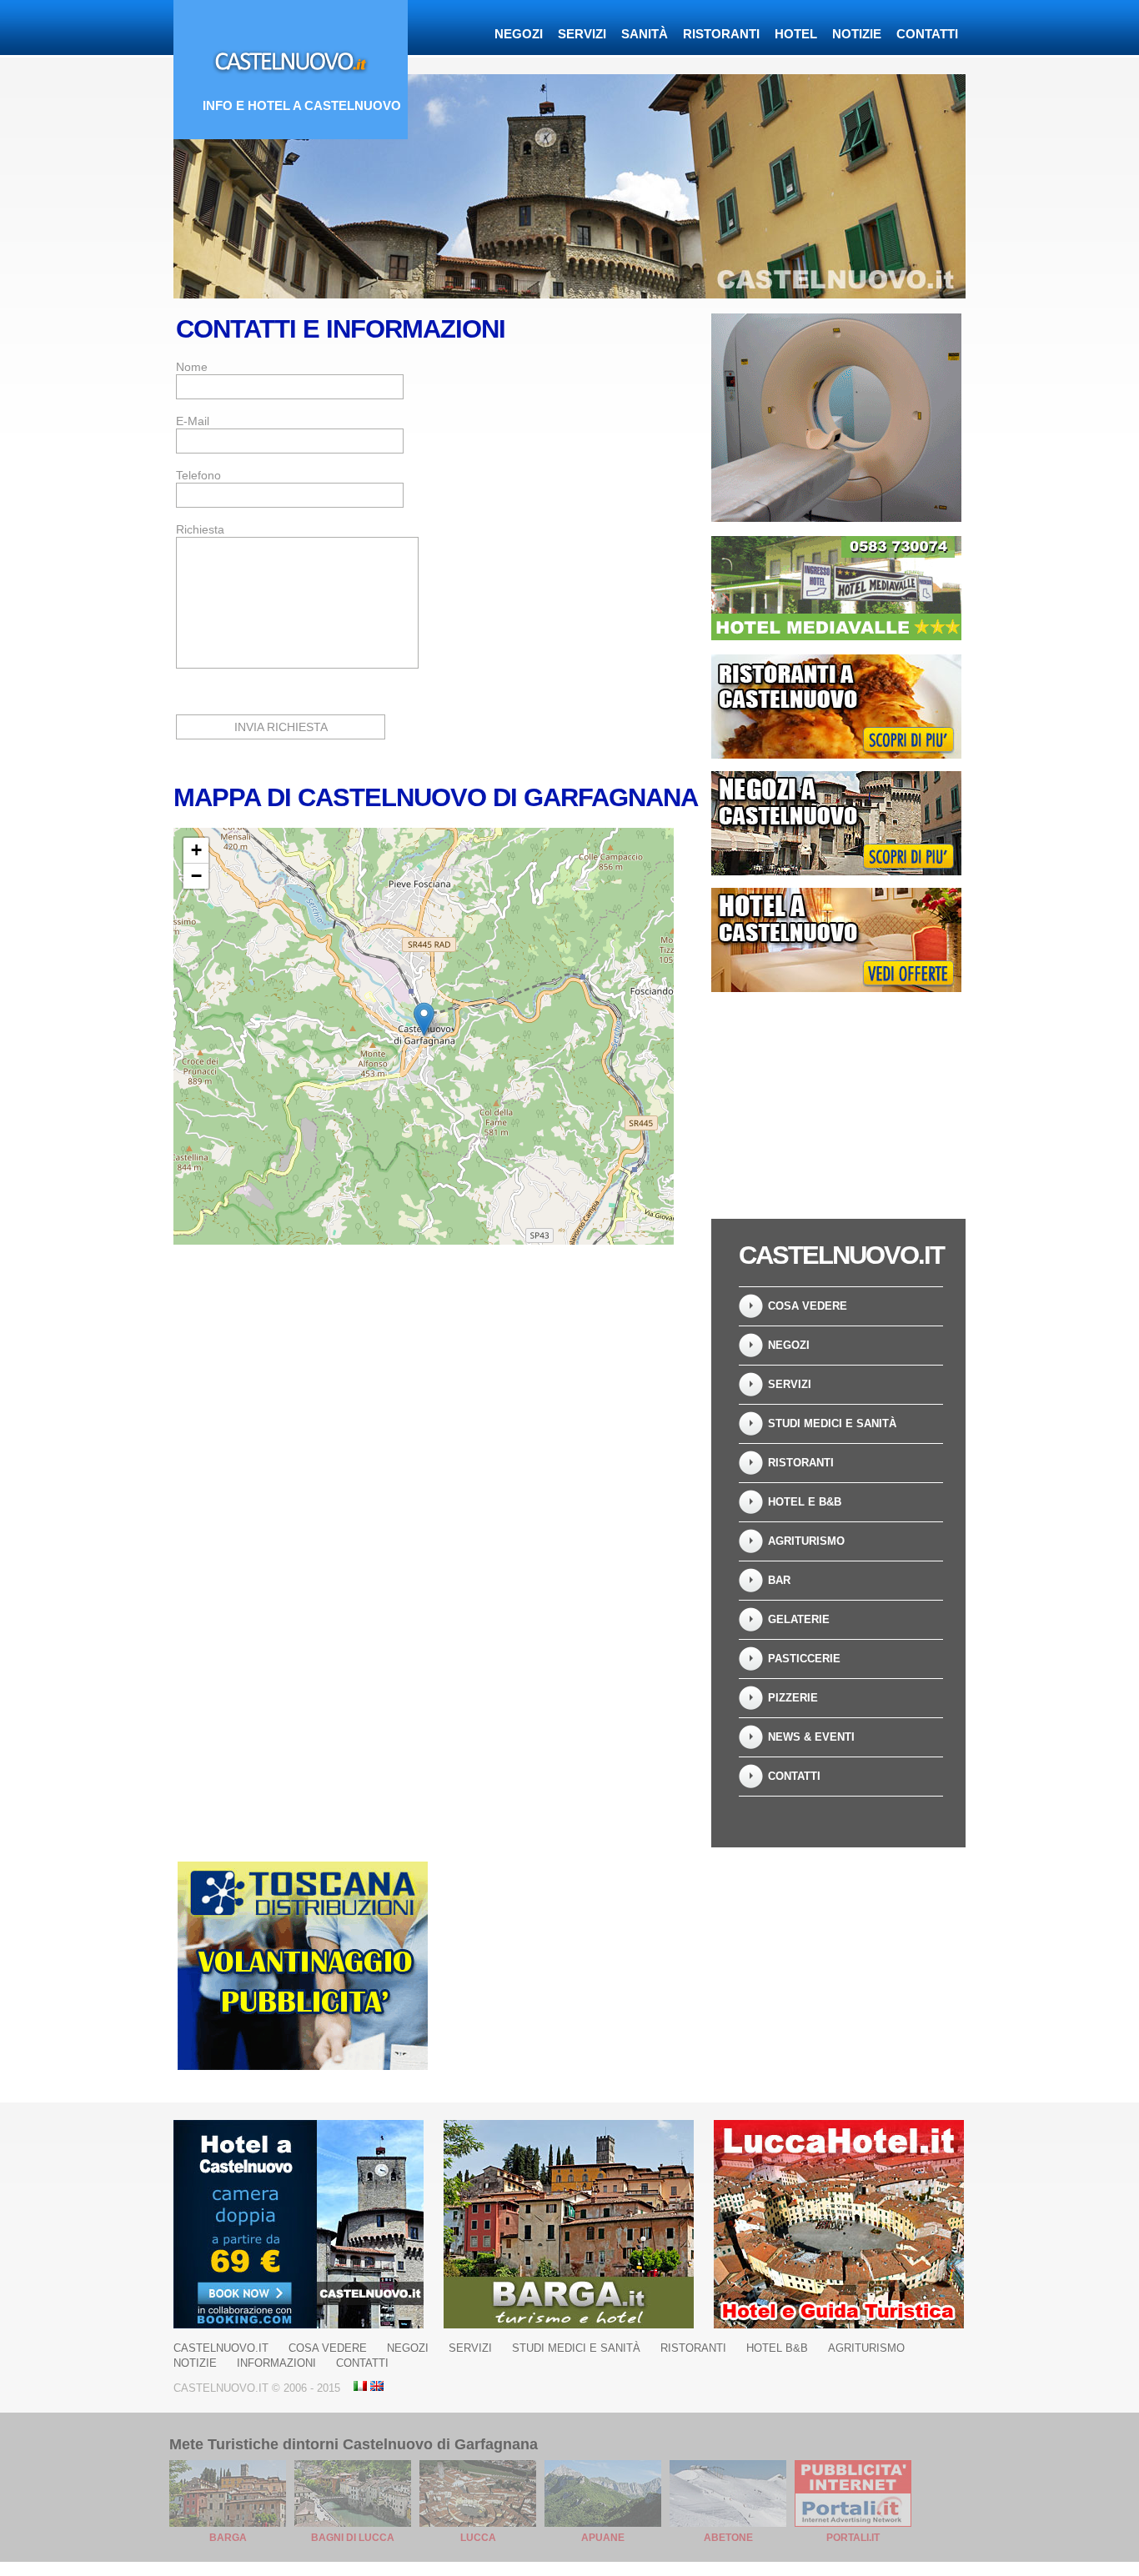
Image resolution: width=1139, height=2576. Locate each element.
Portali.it (853, 2538)
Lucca (478, 2538)
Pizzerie (793, 1698)
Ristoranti (721, 34)
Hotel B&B (777, 2348)
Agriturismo (806, 1541)
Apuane (603, 2538)
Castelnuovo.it (221, 2348)
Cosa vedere (808, 1306)
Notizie (857, 34)
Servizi (582, 34)
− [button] (196, 876)
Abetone (728, 2538)
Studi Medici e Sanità (832, 1423)
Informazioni (276, 2363)
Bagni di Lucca (353, 2538)
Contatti (927, 34)
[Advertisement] (836, 1100)
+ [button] (196, 850)
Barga (228, 2538)
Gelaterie (799, 1619)
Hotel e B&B (805, 1502)
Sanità (645, 34)
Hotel (796, 34)
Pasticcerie (804, 1659)
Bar (779, 1580)
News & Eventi (811, 1737)
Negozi (519, 34)
